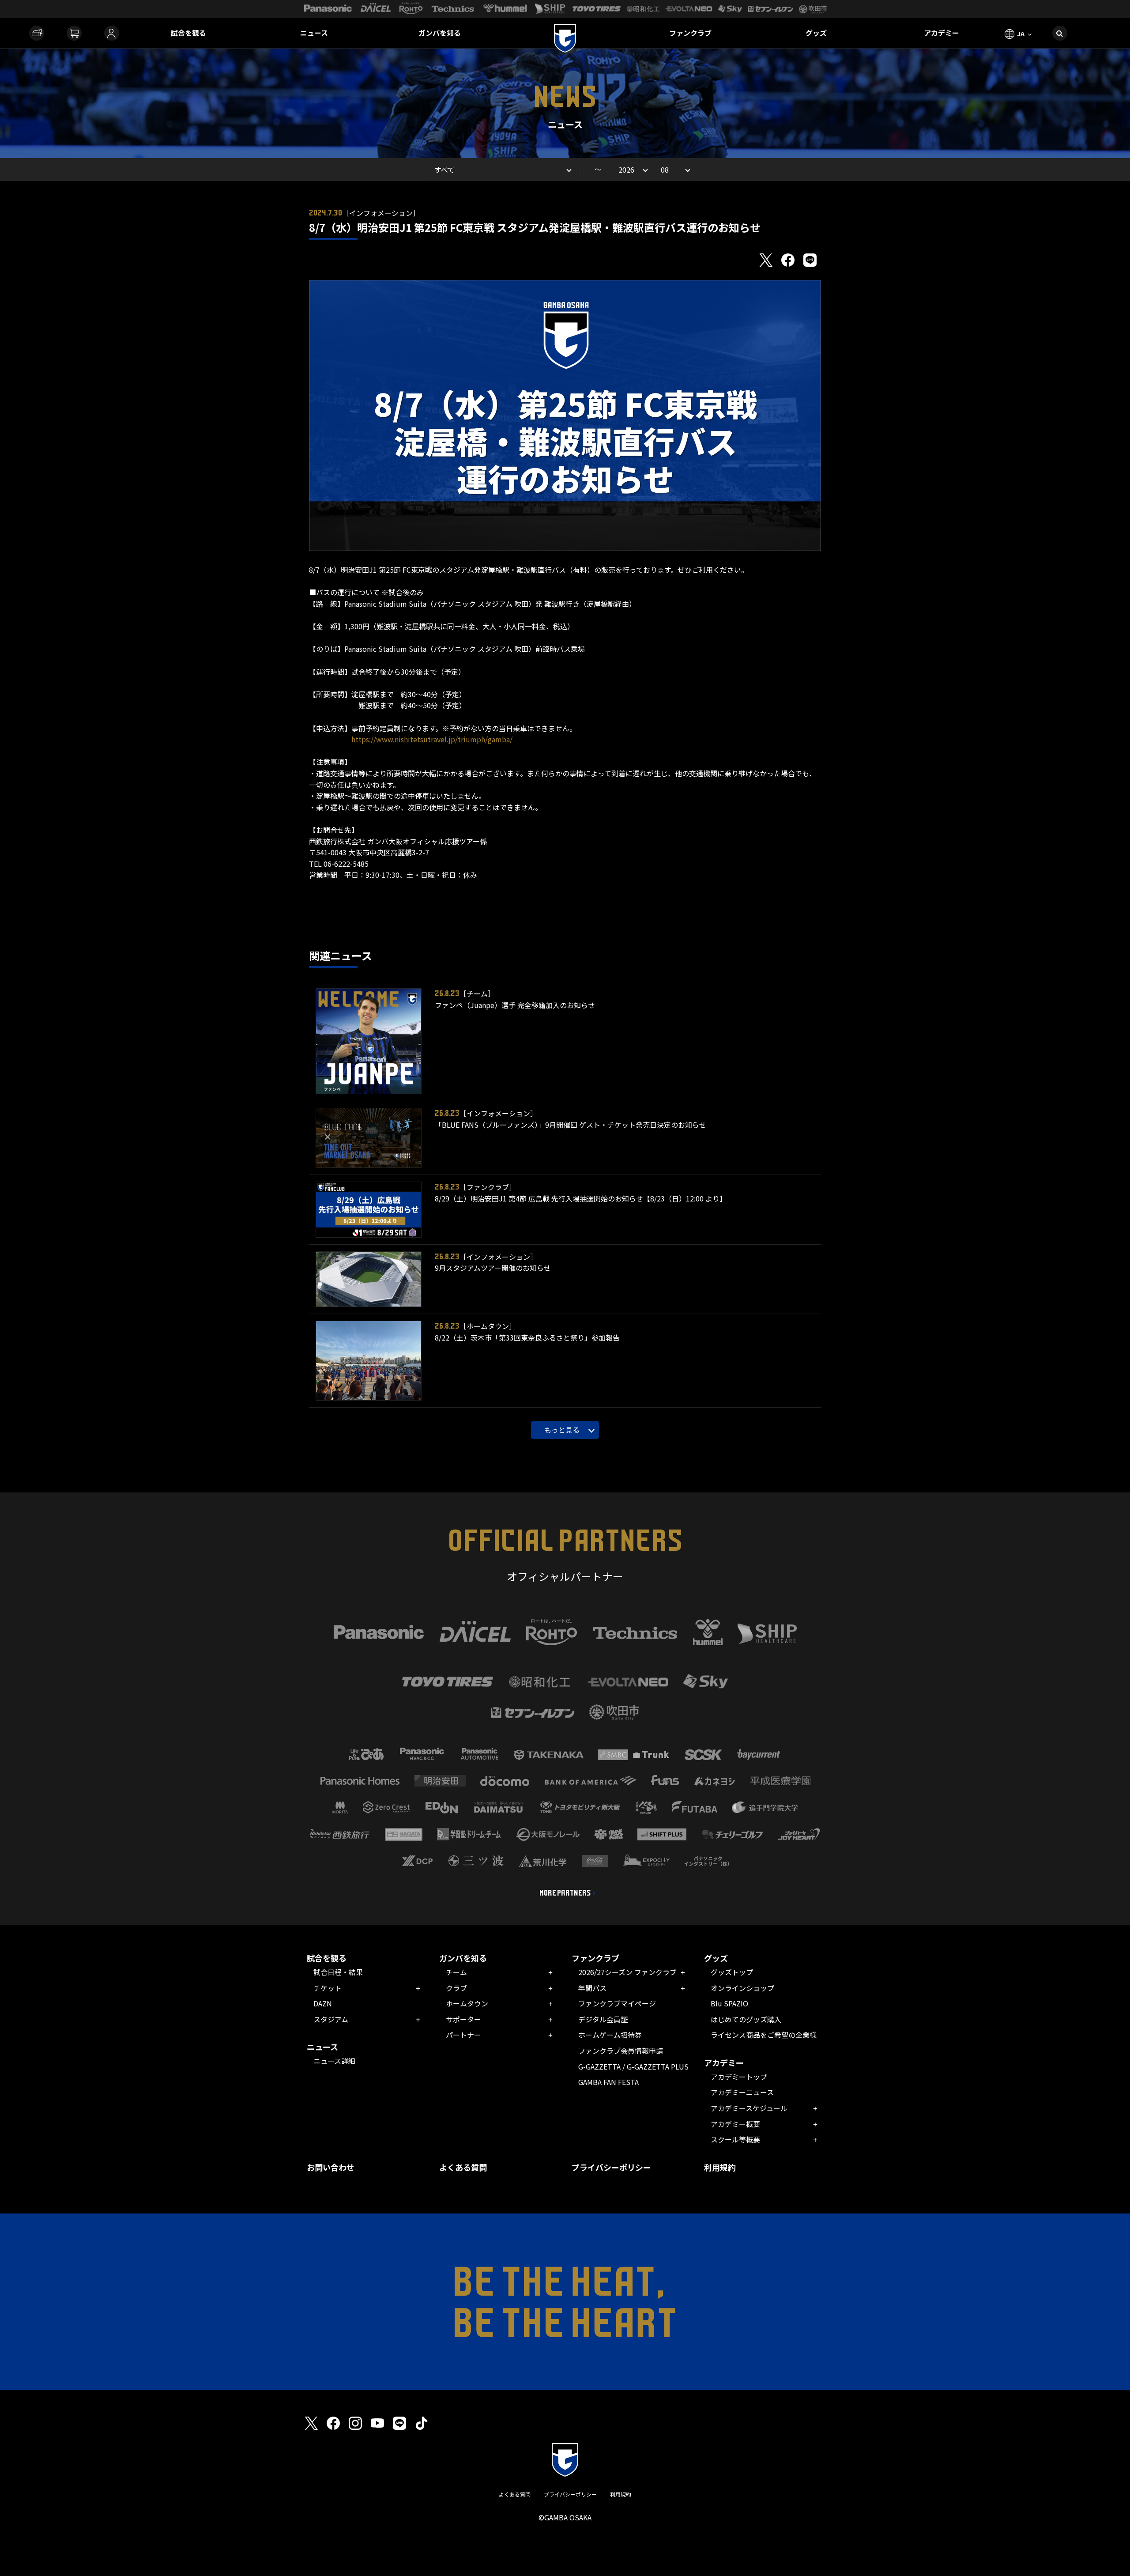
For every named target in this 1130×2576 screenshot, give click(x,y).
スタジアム (331, 2019)
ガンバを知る (440, 33)
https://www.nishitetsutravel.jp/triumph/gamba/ (432, 739)
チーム (456, 1972)
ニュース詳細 (334, 2061)
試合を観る (188, 33)
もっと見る (562, 1430)
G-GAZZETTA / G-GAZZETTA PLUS (633, 2066)
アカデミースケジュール (749, 2108)
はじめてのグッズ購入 (746, 2019)
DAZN (323, 2003)
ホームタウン (467, 2003)
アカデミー (942, 33)
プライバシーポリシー (611, 2167)
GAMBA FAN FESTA (608, 2082)
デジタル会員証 (603, 2019)
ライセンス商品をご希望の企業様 (764, 2035)
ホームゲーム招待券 (610, 2035)
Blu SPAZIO (729, 2003)
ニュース (314, 33)
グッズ (816, 33)
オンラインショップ (742, 1988)
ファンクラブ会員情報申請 (621, 2051)
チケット (328, 1988)
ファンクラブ (690, 33)
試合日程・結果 (338, 1972)
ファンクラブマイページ (617, 2003)
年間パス (592, 1988)
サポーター (463, 2019)
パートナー (463, 2035)
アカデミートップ (739, 2077)
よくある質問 (463, 2167)
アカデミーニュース (742, 2092)
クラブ (456, 1988)
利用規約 (720, 2167)
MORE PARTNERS (565, 1893)
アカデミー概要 (735, 2124)
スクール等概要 (735, 2139)
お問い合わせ (331, 2167)
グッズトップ (732, 1972)
